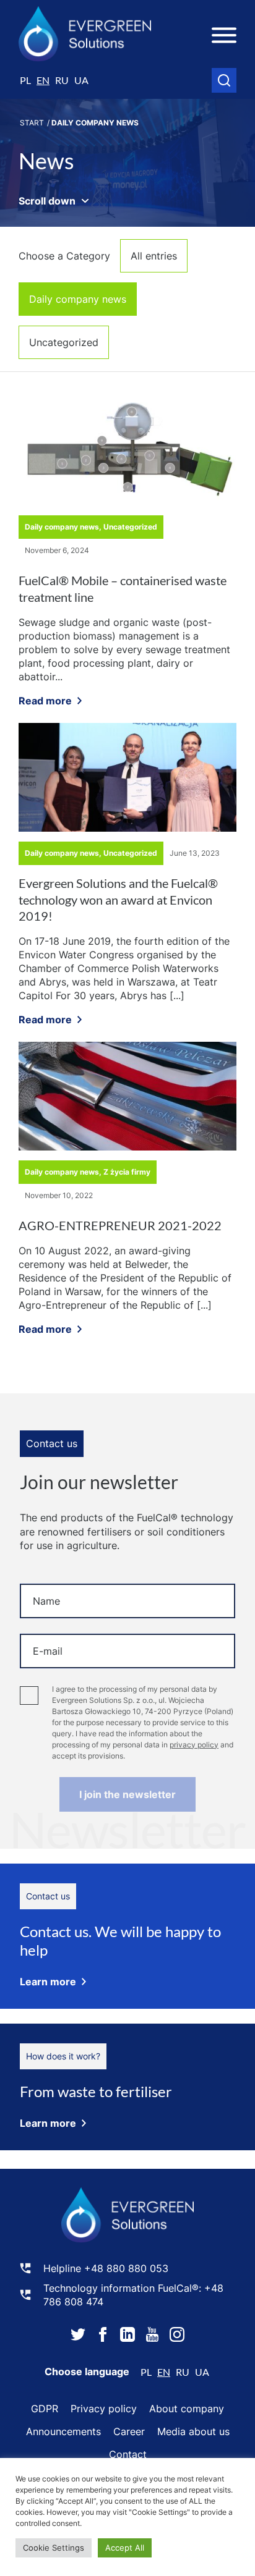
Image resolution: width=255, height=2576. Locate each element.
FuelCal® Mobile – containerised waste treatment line (123, 589)
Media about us (193, 2431)
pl (25, 80)
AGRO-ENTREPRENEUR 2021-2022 (120, 1225)
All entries (154, 256)
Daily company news (78, 299)
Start (32, 123)
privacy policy (194, 1745)
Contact (128, 2454)
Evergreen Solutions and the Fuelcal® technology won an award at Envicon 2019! (118, 899)
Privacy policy (104, 2409)
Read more (45, 701)
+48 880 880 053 (126, 2268)
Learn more (48, 1982)
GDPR (45, 2409)
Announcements (63, 2431)
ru (62, 80)
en (43, 80)
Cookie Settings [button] (54, 2548)
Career (129, 2431)
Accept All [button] (125, 2548)
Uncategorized (64, 342)
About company (187, 2409)
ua (81, 80)
